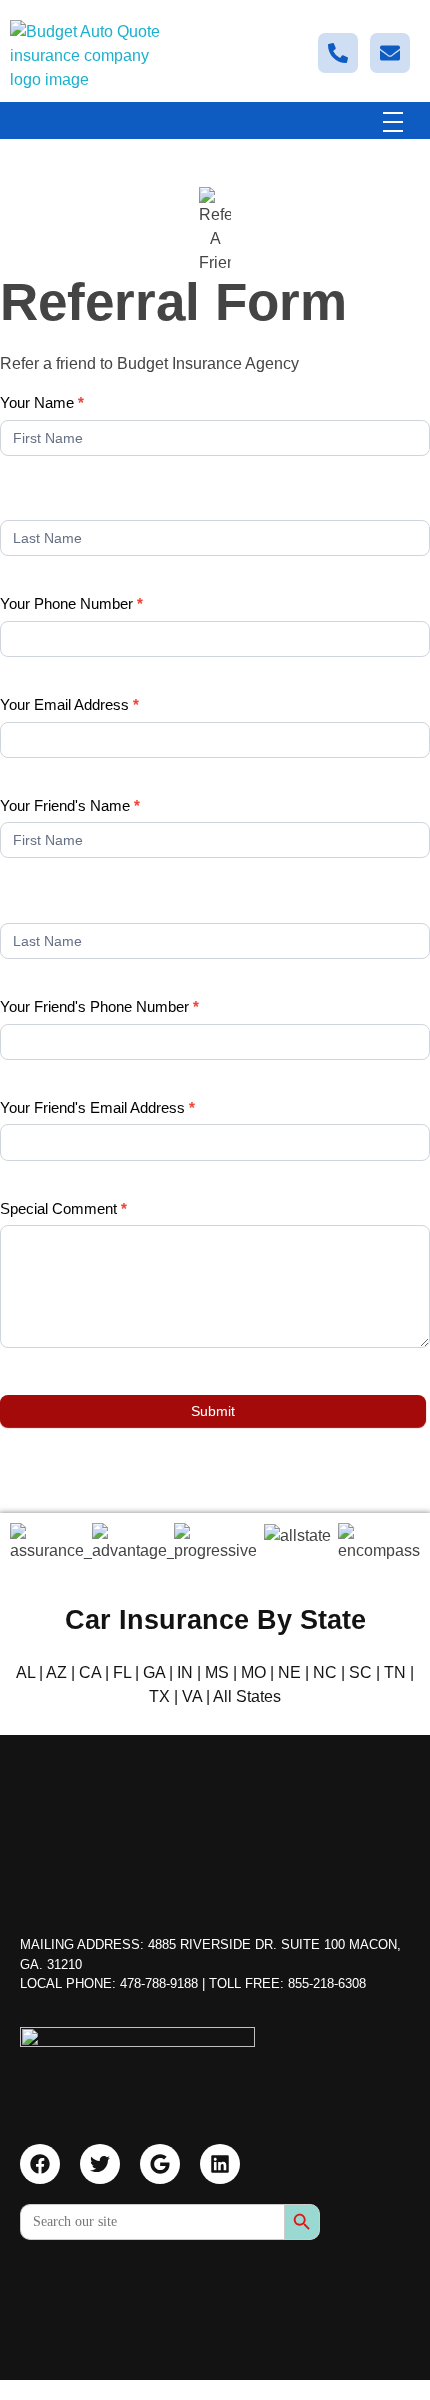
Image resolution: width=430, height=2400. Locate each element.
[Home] (137, 2065)
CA (90, 1672)
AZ (56, 1672)
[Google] (160, 2164)
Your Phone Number (71, 603)
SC (360, 1672)
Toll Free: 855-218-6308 (287, 1983)
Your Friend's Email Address (97, 1107)
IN (185, 1672)
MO (253, 1672)
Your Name (42, 402)
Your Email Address (69, 704)
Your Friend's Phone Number (99, 1006)
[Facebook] (40, 2164)
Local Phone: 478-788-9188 (109, 1983)
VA (192, 1696)
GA (154, 1672)
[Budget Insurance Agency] (85, 56)
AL (25, 1672)
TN (395, 1672)
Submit (213, 1411)
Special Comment (63, 1208)
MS (217, 1672)
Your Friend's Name (70, 805)
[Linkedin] (220, 2164)
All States (247, 1696)
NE (289, 1672)
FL (122, 1672)
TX (159, 1696)
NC (325, 1672)
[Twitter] (100, 2164)
